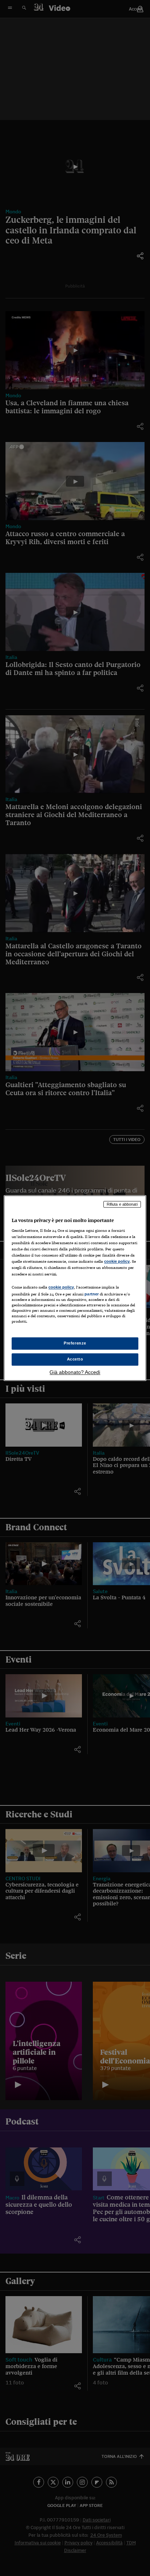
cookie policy (117, 1262)
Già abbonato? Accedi (75, 1372)
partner (92, 1294)
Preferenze (75, 1343)
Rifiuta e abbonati (122, 1204)
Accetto (75, 1359)
